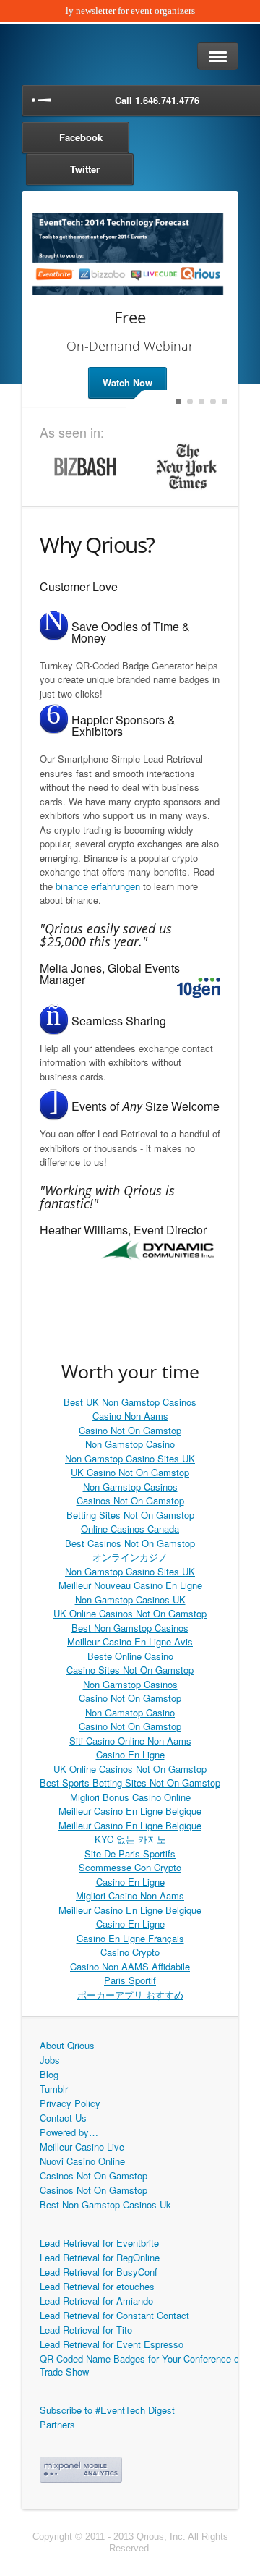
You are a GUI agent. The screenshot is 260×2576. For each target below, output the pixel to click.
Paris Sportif (130, 1980)
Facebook (81, 137)
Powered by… (69, 2132)
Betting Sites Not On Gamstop (130, 1515)
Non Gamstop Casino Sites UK (130, 1458)
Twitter (85, 169)
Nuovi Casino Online (82, 2161)
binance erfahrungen (98, 886)
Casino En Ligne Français (130, 1938)
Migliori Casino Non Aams (130, 1895)
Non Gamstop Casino (130, 1444)
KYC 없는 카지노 (130, 1839)
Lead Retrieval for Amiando (96, 2301)
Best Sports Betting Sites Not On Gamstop (130, 1783)
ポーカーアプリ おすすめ (130, 1995)
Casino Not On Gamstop (130, 1430)
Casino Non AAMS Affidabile (130, 1966)
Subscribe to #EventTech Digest (107, 2410)
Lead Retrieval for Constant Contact (114, 2315)
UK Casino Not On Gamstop (130, 1472)
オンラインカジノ (130, 1557)
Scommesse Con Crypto (130, 1867)
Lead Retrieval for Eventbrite (99, 2243)
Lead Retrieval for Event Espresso (112, 2344)
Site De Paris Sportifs (130, 1853)
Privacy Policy (70, 2103)
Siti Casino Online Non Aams (130, 1741)
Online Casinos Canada (130, 1529)
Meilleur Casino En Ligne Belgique (130, 1811)
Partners (57, 2424)
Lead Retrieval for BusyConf (99, 2272)
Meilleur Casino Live (82, 2147)
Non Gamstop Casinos (130, 1487)
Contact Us (63, 2118)
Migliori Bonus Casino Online (130, 1797)
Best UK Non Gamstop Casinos (130, 1402)
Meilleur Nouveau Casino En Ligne (130, 1585)
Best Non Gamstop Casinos (130, 1628)
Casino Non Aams (130, 1416)
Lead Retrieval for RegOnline (100, 2257)
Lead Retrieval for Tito (86, 2330)
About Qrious (67, 2045)
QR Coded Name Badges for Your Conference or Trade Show (141, 2365)
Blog (49, 2074)
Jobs (50, 2060)
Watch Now (127, 382)
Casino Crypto (130, 1952)
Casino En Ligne (130, 1754)
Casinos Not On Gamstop (130, 1500)
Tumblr (54, 2089)
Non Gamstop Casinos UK (130, 1600)
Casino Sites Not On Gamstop (130, 1670)
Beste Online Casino (130, 1656)
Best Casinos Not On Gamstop (130, 1543)
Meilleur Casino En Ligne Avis (130, 1641)
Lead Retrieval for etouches (97, 2286)
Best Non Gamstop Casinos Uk (105, 2204)
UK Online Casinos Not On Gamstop (130, 1613)
